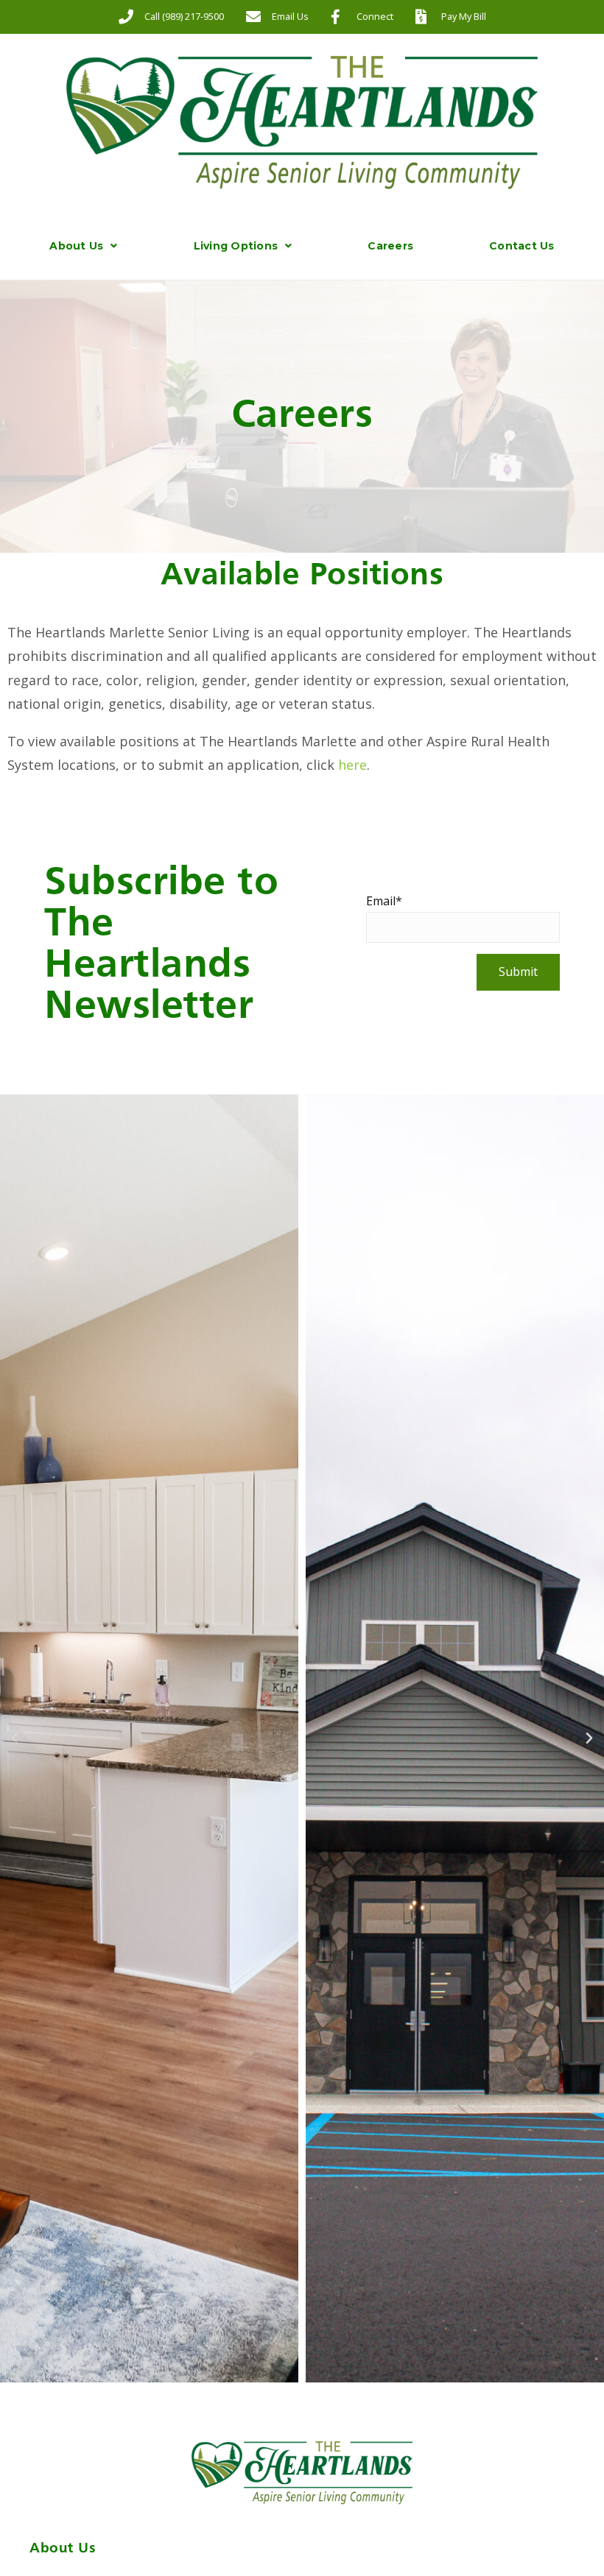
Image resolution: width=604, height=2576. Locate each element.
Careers (390, 246)
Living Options (236, 246)
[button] (15, 1738)
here (352, 765)
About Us (76, 246)
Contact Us (522, 246)
